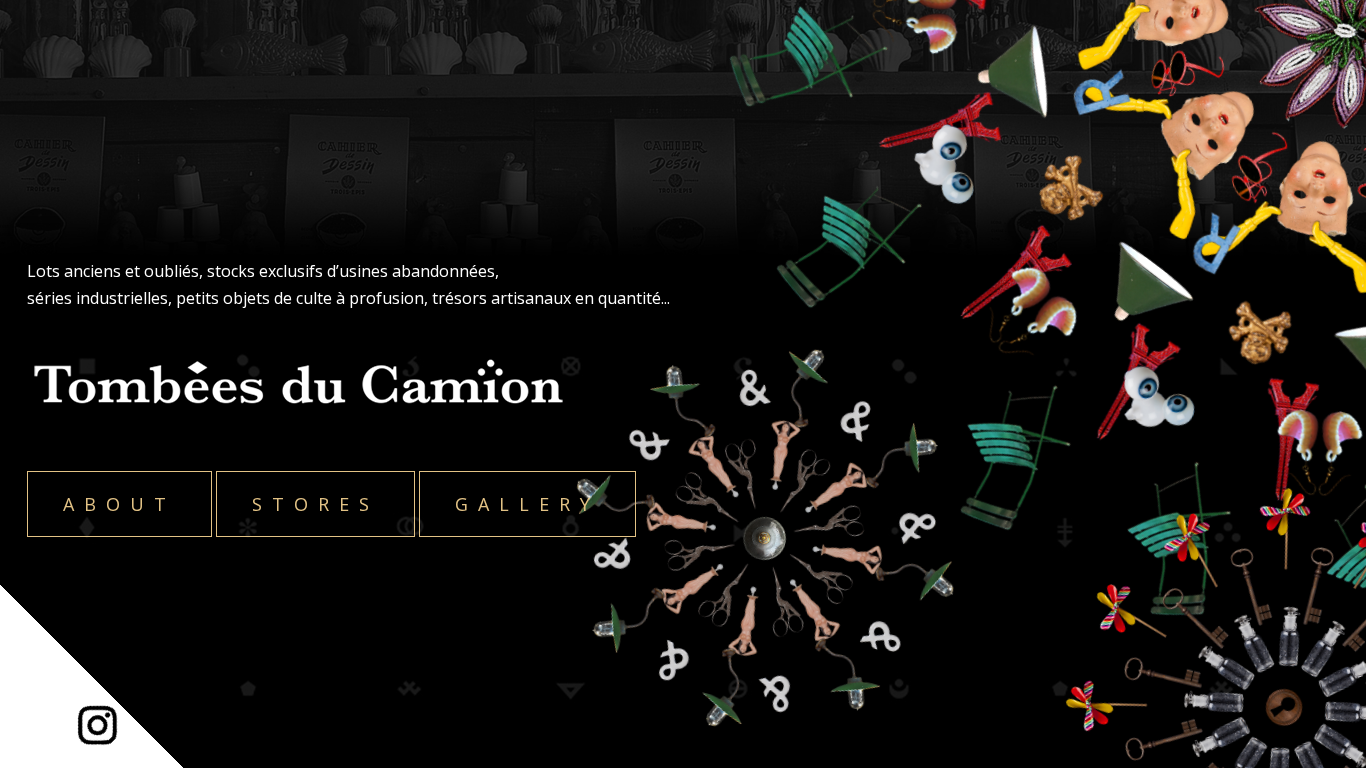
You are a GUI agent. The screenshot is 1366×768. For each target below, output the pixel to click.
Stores (315, 504)
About (119, 504)
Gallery (527, 504)
